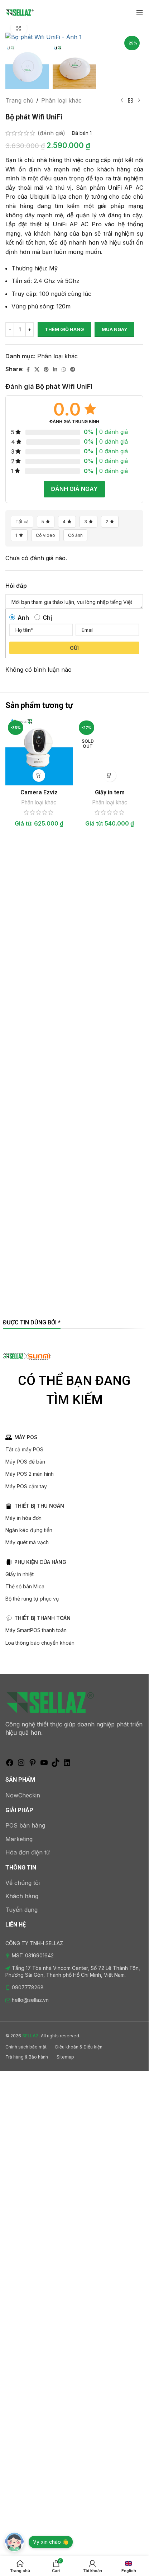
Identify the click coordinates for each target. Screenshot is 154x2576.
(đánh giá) (52, 133)
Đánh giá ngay (74, 489)
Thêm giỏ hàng (64, 329)
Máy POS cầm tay (26, 1486)
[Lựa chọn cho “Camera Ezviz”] (39, 776)
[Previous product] (122, 101)
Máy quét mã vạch (27, 1542)
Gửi (74, 648)
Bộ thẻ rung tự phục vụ (32, 1599)
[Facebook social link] (28, 370)
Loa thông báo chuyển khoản (40, 1643)
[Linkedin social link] (55, 370)
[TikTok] (56, 1765)
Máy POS (26, 1437)
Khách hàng (22, 1896)
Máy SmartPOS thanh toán (36, 1630)
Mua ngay (114, 329)
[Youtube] (44, 1765)
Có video (45, 535)
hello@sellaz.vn (30, 2000)
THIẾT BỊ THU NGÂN (39, 1506)
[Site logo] (20, 12)
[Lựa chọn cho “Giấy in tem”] (110, 776)
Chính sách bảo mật (26, 2047)
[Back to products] (130, 101)
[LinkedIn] (67, 1765)
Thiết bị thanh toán (42, 1618)
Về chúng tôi (23, 1883)
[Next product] (139, 101)
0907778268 (28, 1987)
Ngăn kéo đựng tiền (29, 1530)
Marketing (19, 1839)
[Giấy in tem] (110, 752)
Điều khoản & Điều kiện (79, 2047)
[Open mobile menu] (140, 13)
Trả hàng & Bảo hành (27, 2057)
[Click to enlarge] (19, 29)
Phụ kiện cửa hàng (40, 1562)
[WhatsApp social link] (64, 370)
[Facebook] (10, 1765)
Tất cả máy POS (24, 1449)
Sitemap (65, 2057)
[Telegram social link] (73, 370)
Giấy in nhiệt (20, 1574)
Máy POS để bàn (25, 1462)
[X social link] (37, 370)
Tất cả (22, 522)
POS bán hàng (25, 1825)
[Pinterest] (33, 1765)
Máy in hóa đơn (23, 1518)
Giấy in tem (110, 792)
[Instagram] (21, 1765)
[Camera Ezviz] (39, 752)
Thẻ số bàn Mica (25, 1586)
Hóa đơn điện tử (28, 1852)
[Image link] (50, 1702)
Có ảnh (75, 535)
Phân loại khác (61, 100)
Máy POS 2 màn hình (30, 1474)
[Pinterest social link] (46, 370)
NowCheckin (23, 1795)
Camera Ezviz (39, 792)
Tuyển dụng (21, 1910)
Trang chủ (19, 100)
